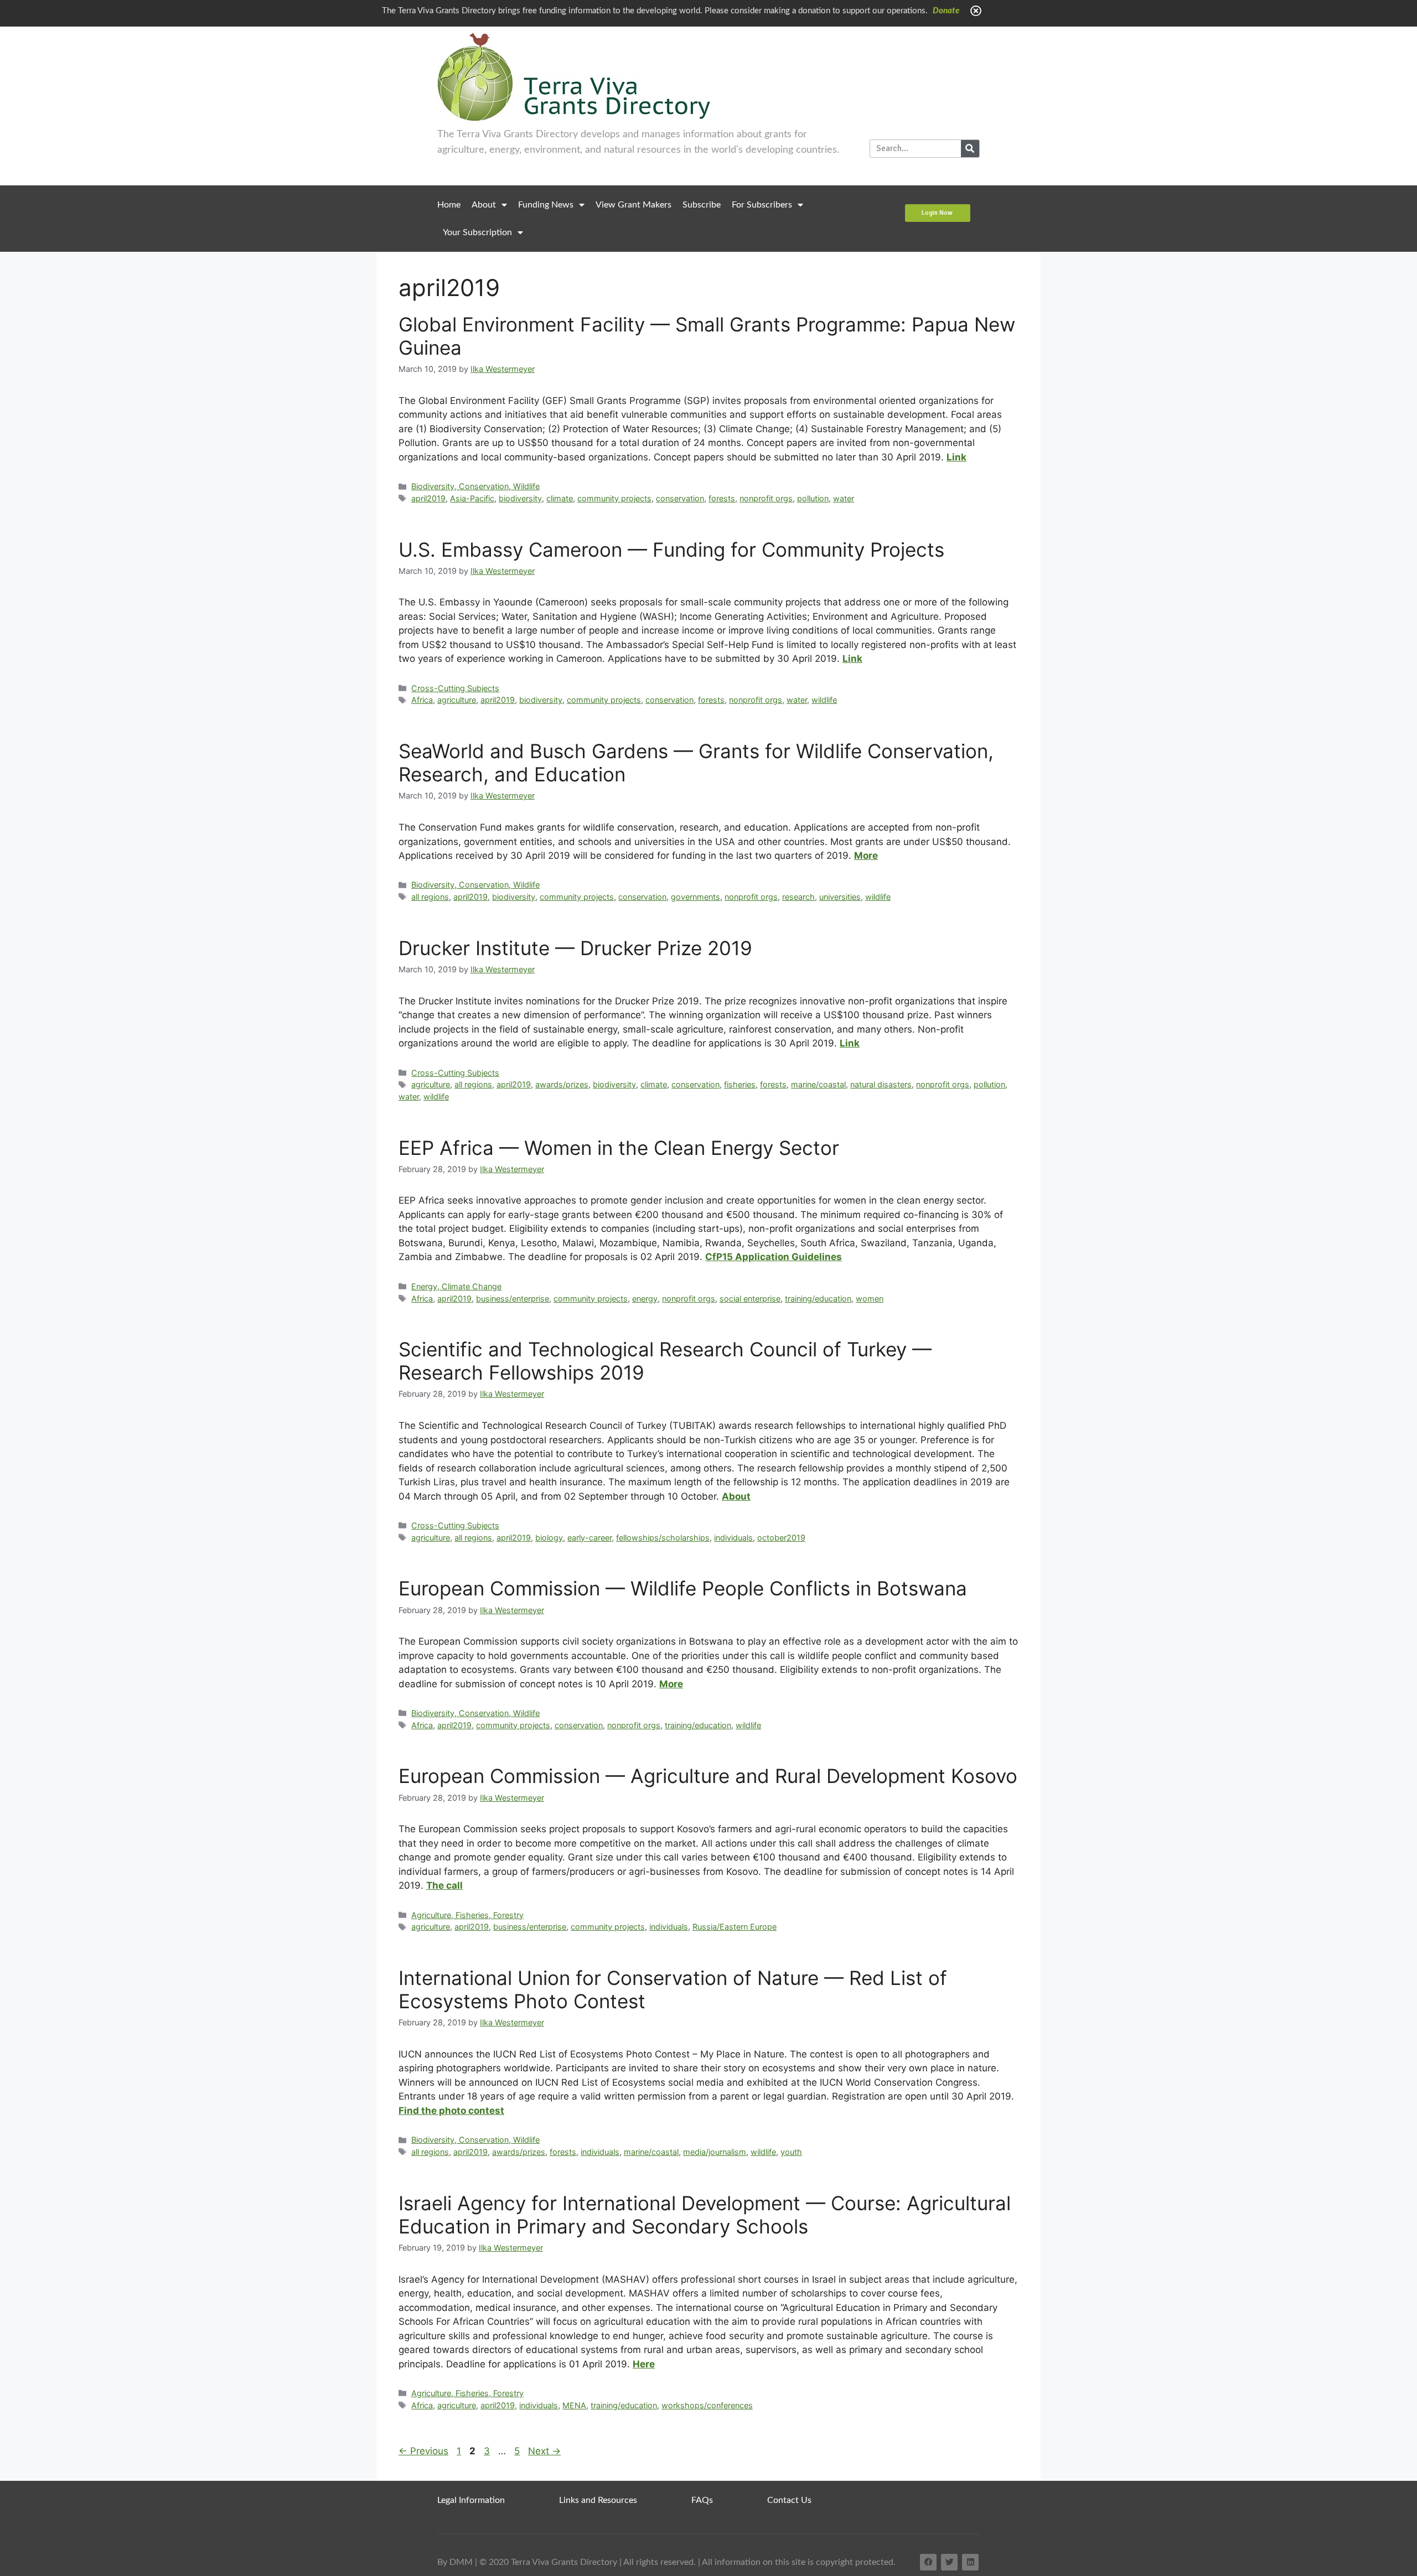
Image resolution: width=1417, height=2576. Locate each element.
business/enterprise (513, 1299)
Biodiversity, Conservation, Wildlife (475, 486)
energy (645, 1299)
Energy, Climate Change (456, 1286)
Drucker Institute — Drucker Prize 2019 (575, 948)
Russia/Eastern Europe (735, 1927)
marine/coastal (818, 1084)
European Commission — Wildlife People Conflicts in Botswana (683, 1588)
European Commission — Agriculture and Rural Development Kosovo (708, 1776)
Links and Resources (598, 2500)
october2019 (781, 1538)
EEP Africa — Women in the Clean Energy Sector (619, 1148)
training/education (818, 1299)
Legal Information (471, 2500)
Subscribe (702, 205)
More (866, 856)
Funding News (546, 205)
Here (644, 2364)
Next (544, 2451)
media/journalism (715, 2152)
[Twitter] (949, 2562)
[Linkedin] (970, 2562)
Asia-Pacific (472, 498)
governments (695, 897)
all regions (430, 897)
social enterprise (750, 1299)
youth (791, 2152)
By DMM (455, 2562)
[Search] (970, 149)
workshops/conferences (707, 2405)
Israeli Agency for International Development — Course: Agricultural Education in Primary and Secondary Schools (705, 2215)
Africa (422, 700)
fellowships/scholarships (663, 1538)
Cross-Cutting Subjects (455, 688)
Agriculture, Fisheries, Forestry (467, 1915)
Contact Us (789, 2500)
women (870, 1299)
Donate (946, 11)
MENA (574, 2405)
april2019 (428, 498)
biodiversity (520, 498)
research (798, 897)
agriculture (457, 700)
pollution (813, 498)
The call (444, 1885)
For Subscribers (762, 205)
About (484, 205)
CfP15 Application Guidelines (774, 1257)
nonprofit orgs (766, 498)
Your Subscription (477, 232)
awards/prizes (562, 1084)
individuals (733, 1538)
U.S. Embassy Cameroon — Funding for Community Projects (671, 550)
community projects (614, 498)
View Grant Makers (633, 205)
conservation (680, 498)
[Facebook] (928, 2562)
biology (549, 1538)
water (844, 498)
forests (722, 498)
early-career (589, 1538)
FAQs (702, 2500)
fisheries (740, 1084)
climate (560, 498)
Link (956, 457)
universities (840, 897)
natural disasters (881, 1084)
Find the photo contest (451, 2111)
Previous (423, 2451)
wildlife (824, 700)
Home (449, 205)
